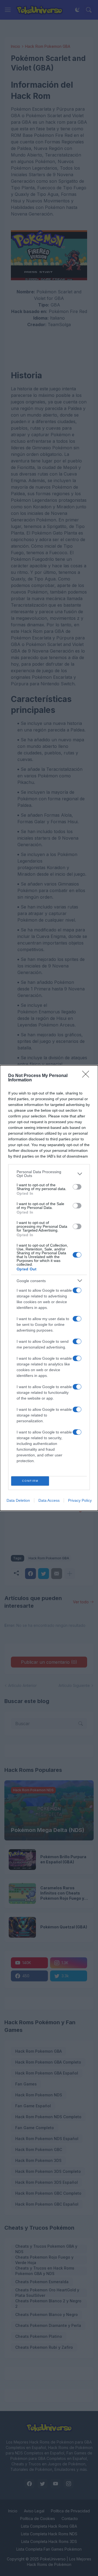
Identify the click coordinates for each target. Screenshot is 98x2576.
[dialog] (49, 1288)
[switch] (77, 1187)
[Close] (87, 1076)
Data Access (49, 1500)
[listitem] (49, 1174)
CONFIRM (30, 1481)
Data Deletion (18, 1500)
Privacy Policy (80, 1500)
